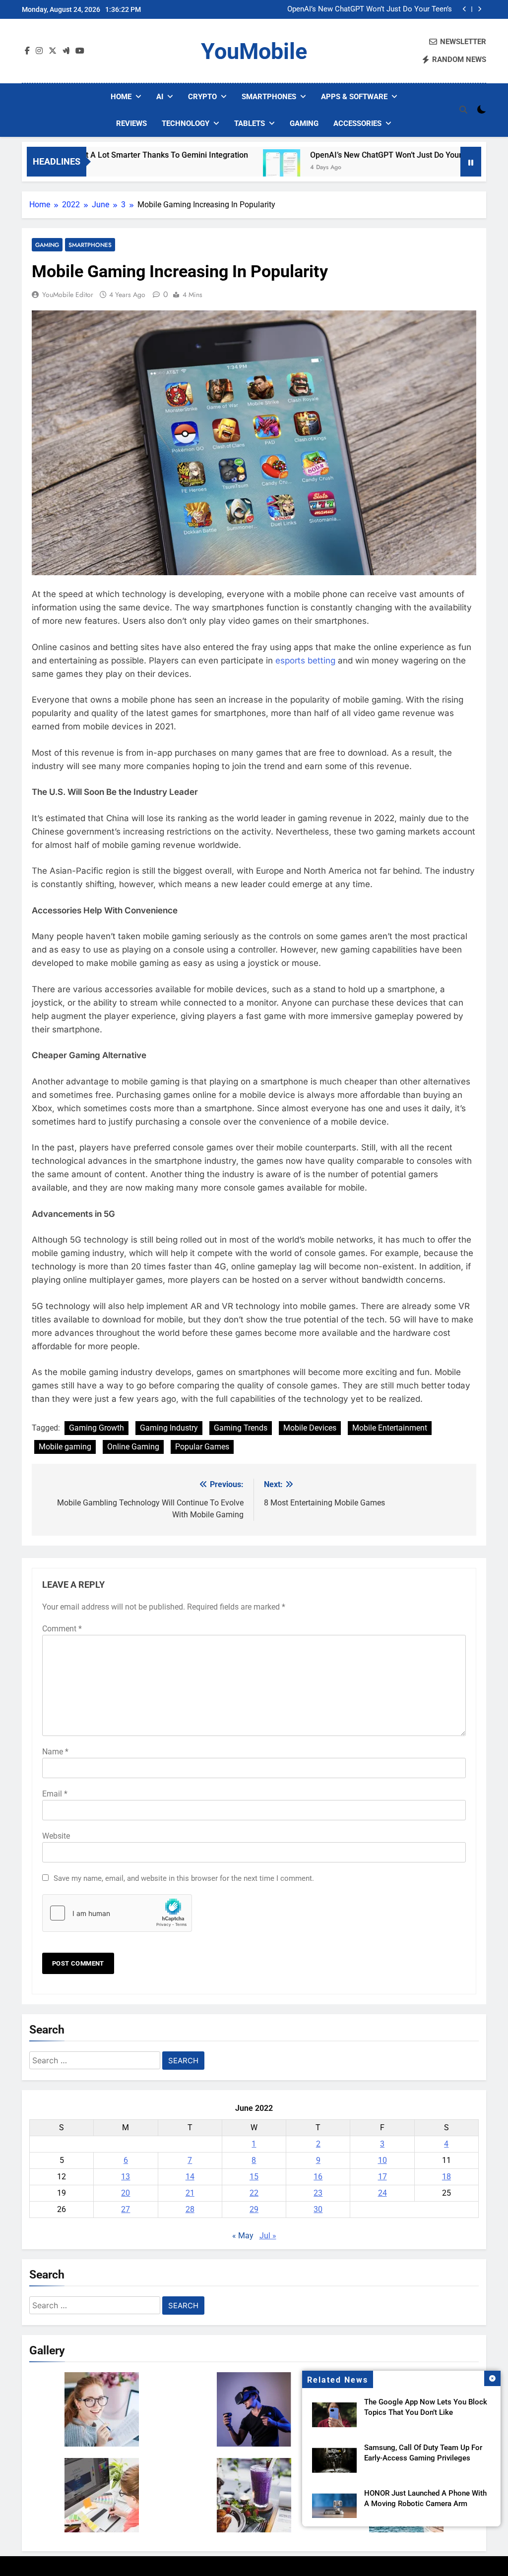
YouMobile (254, 51)
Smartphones (269, 97)
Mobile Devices (310, 1428)
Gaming (304, 123)
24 (382, 2193)
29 (254, 2209)
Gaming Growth (96, 1428)
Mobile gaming (65, 1447)
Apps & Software (354, 97)
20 (126, 2193)
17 (382, 2177)
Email (55, 1794)
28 (190, 2209)
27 (126, 2209)
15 (254, 2177)
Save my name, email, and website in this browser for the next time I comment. (184, 1878)
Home (121, 97)
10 (382, 2160)
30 (318, 2209)
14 (190, 2177)
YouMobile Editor (68, 295)
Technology (186, 123)
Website (56, 1836)
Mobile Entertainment (390, 1428)
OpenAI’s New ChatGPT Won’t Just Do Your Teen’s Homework (370, 9)
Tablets (250, 123)
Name (55, 1752)
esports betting (305, 660)
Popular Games (202, 1447)
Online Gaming (133, 1447)
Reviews (131, 123)
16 (318, 2177)
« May (243, 2236)
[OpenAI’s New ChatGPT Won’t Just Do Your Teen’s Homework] (225, 168)
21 (190, 2193)
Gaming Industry (169, 1428)
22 (254, 2193)
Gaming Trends (241, 1428)
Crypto (202, 97)
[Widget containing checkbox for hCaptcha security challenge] (117, 1913)
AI (160, 97)
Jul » (268, 2236)
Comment (62, 1629)
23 (318, 2193)
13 (126, 2177)
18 (446, 2177)
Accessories (357, 123)
